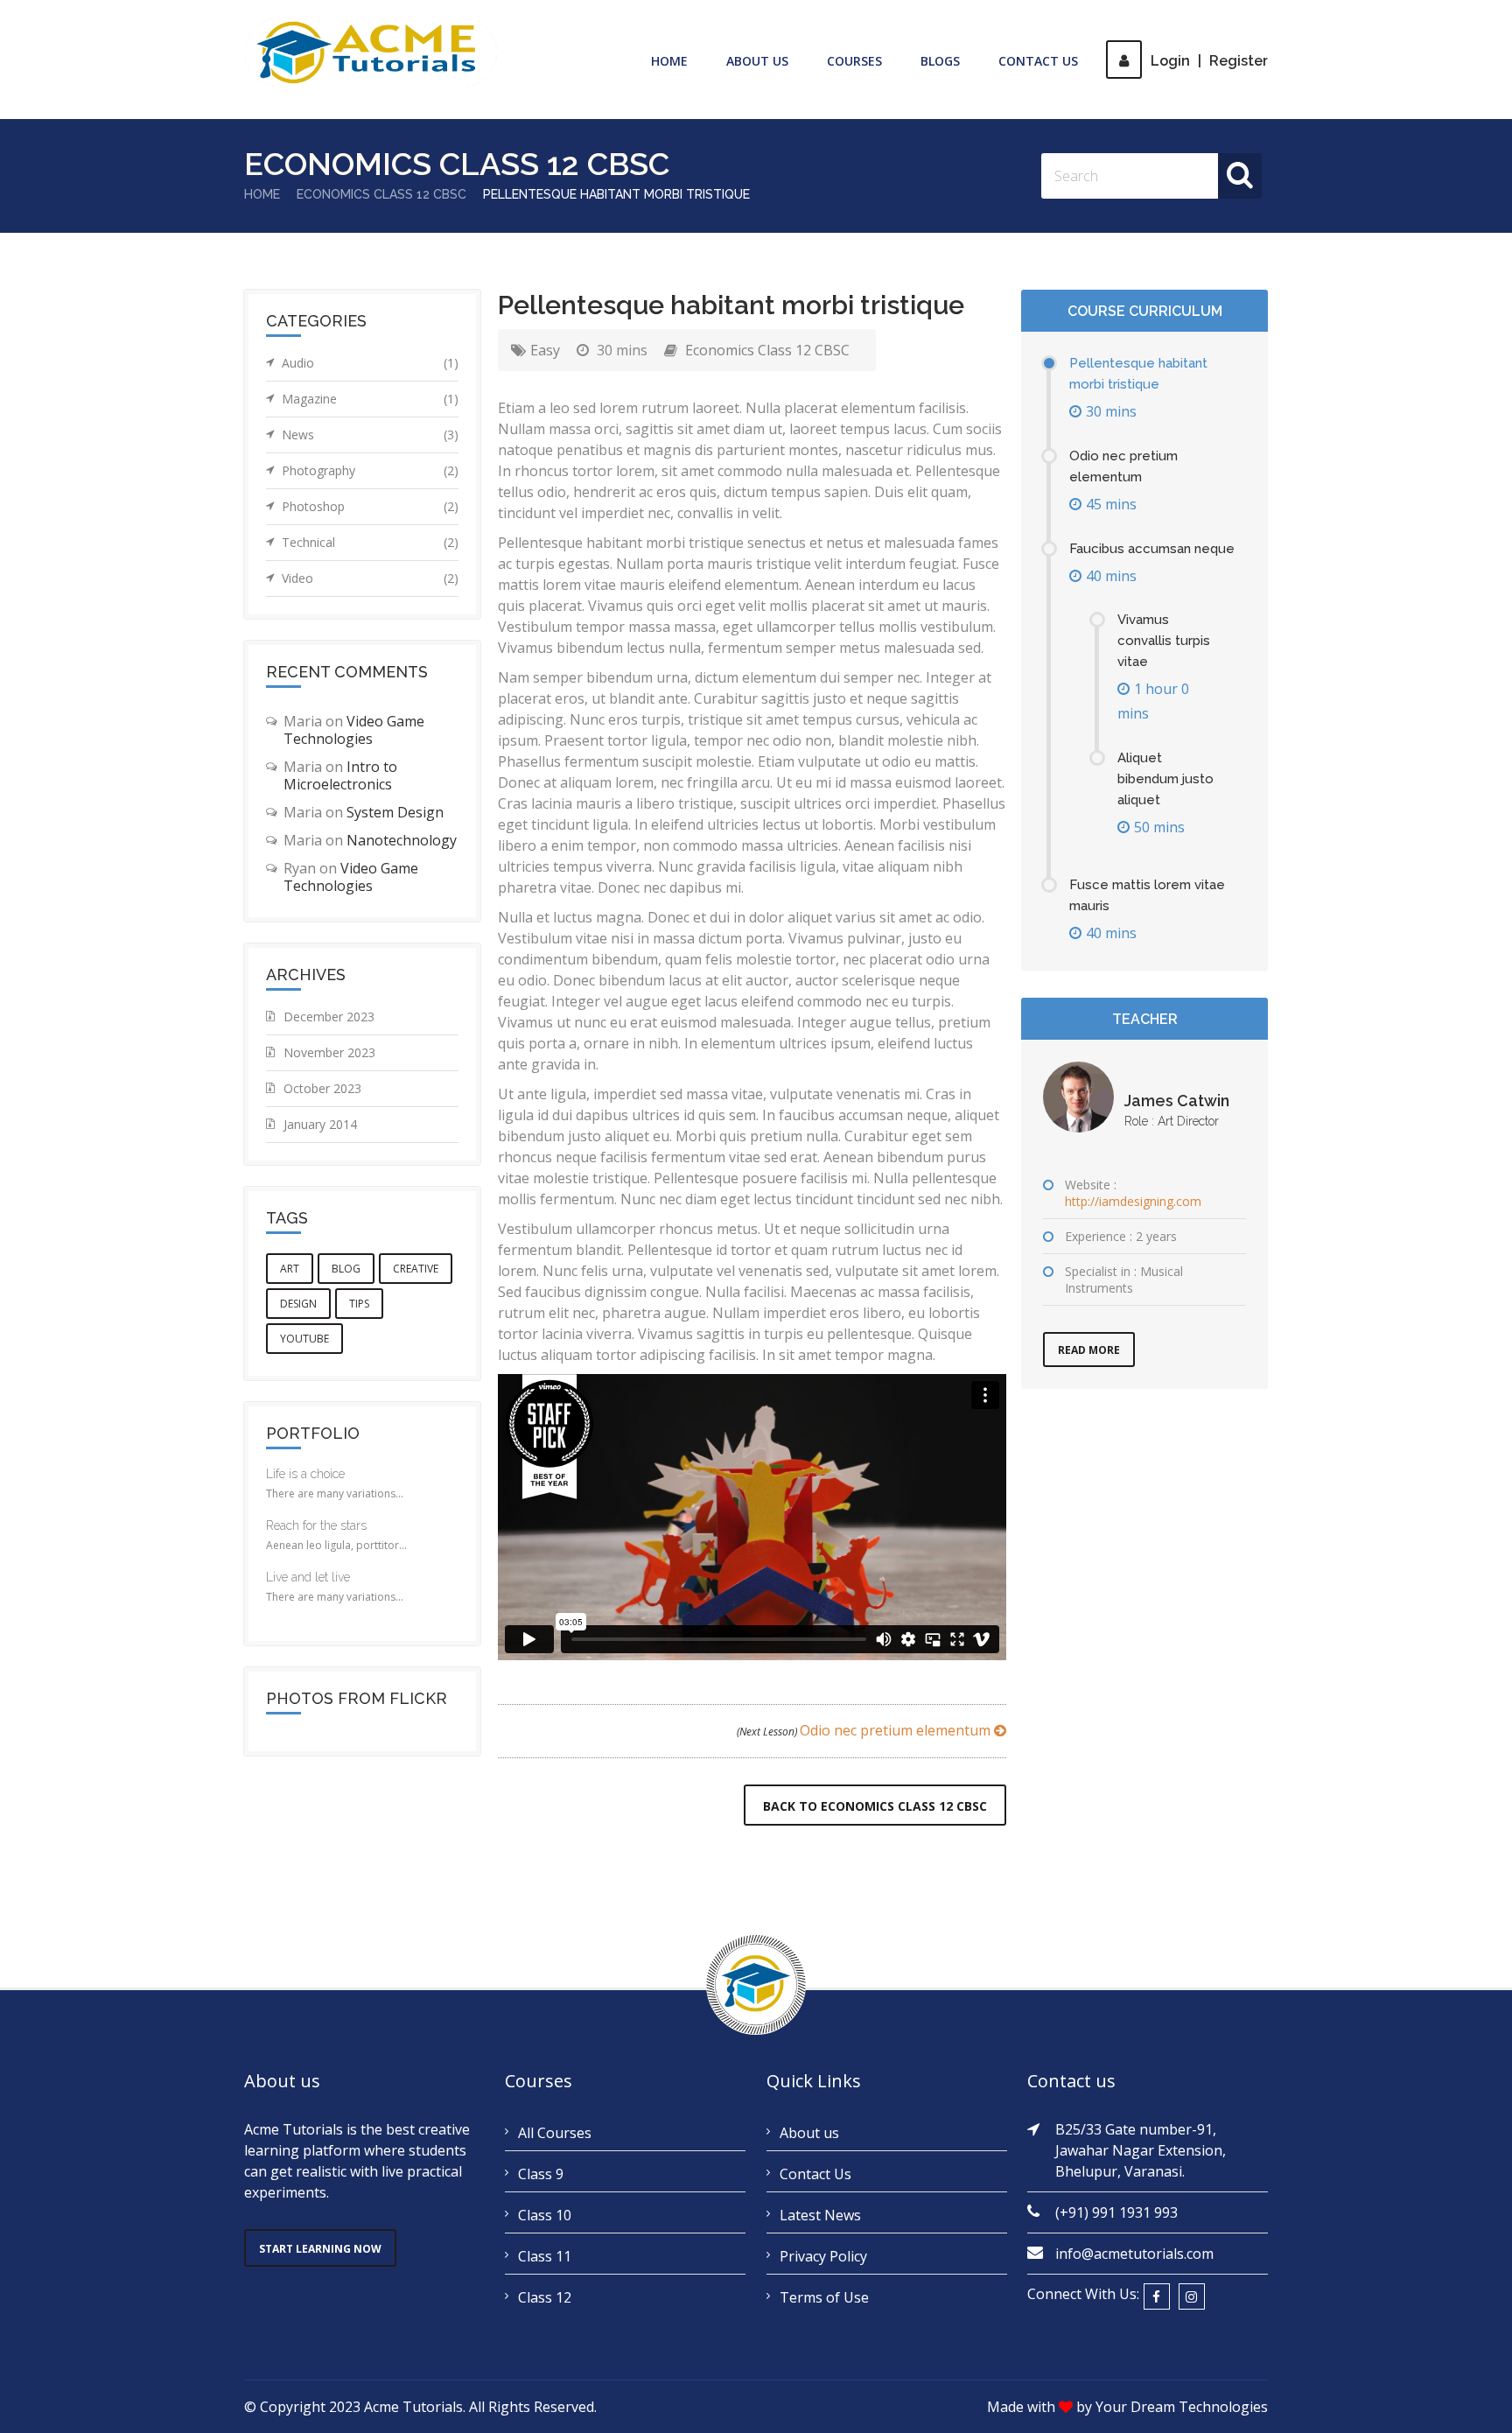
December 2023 (329, 1017)
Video (370, 578)
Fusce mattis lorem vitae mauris (1147, 895)
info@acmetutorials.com (1134, 2254)
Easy (545, 350)
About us (809, 2133)
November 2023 (329, 1052)
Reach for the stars (316, 1525)
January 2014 (320, 1124)
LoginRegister (1209, 61)
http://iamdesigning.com (1133, 1201)
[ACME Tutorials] (371, 53)
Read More (1089, 1350)
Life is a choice (305, 1474)
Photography (370, 470)
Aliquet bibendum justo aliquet (1165, 779)
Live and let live (308, 1577)
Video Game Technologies (354, 730)
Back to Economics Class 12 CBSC (875, 1806)
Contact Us (1038, 61)
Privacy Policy (823, 2256)
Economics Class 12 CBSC (381, 194)
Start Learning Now (320, 2249)
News (370, 435)
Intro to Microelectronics (340, 775)
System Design (395, 812)
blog (346, 1269)
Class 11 (545, 2256)
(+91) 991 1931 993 (1116, 2212)
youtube (304, 1339)
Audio (370, 363)
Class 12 (545, 2297)
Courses (854, 61)
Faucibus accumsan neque (1152, 549)
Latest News (820, 2215)
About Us (757, 61)
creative (416, 1269)
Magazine (370, 399)
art (290, 1269)
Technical (370, 542)
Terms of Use (824, 2297)
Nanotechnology (402, 840)
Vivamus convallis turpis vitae (1164, 641)
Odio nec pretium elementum (865, 1730)
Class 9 (541, 2174)
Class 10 (545, 2215)
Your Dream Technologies (1182, 2407)
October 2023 (322, 1088)
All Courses (555, 2133)
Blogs (940, 61)
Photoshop (370, 506)
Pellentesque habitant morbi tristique (1138, 374)
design (298, 1304)
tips (359, 1304)
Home (669, 61)
